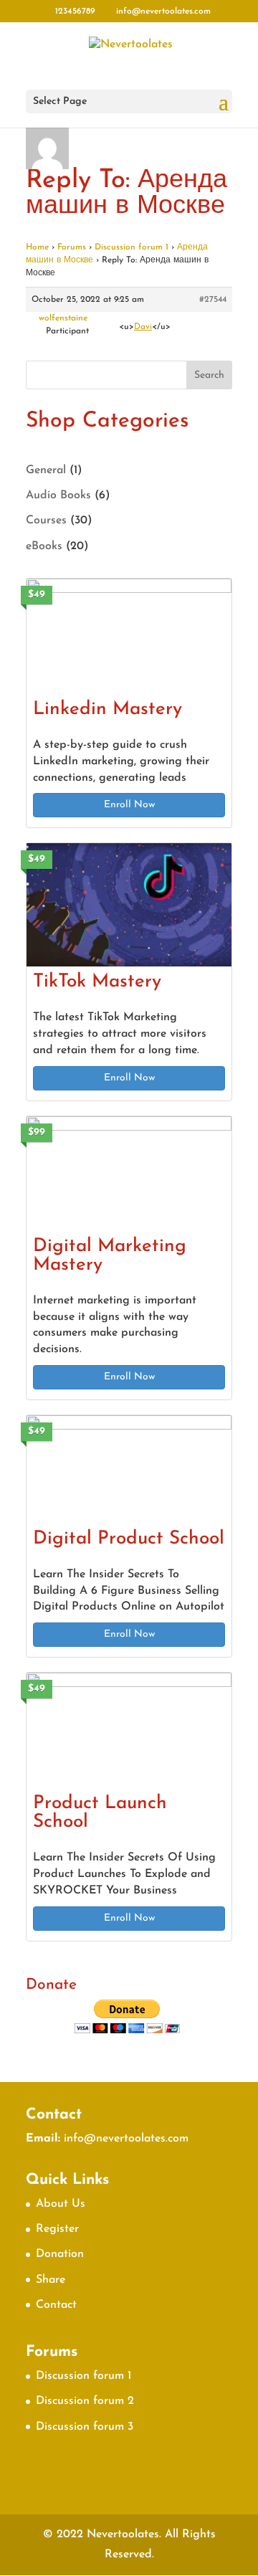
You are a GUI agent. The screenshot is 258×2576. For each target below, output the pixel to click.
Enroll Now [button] (129, 805)
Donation (60, 2254)
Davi (143, 327)
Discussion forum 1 (132, 247)
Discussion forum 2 (85, 2401)
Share (51, 2280)
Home (37, 247)
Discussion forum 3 (85, 2427)
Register (57, 2229)
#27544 (213, 300)
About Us (61, 2204)
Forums (72, 247)
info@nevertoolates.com (126, 2139)
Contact (56, 2305)
